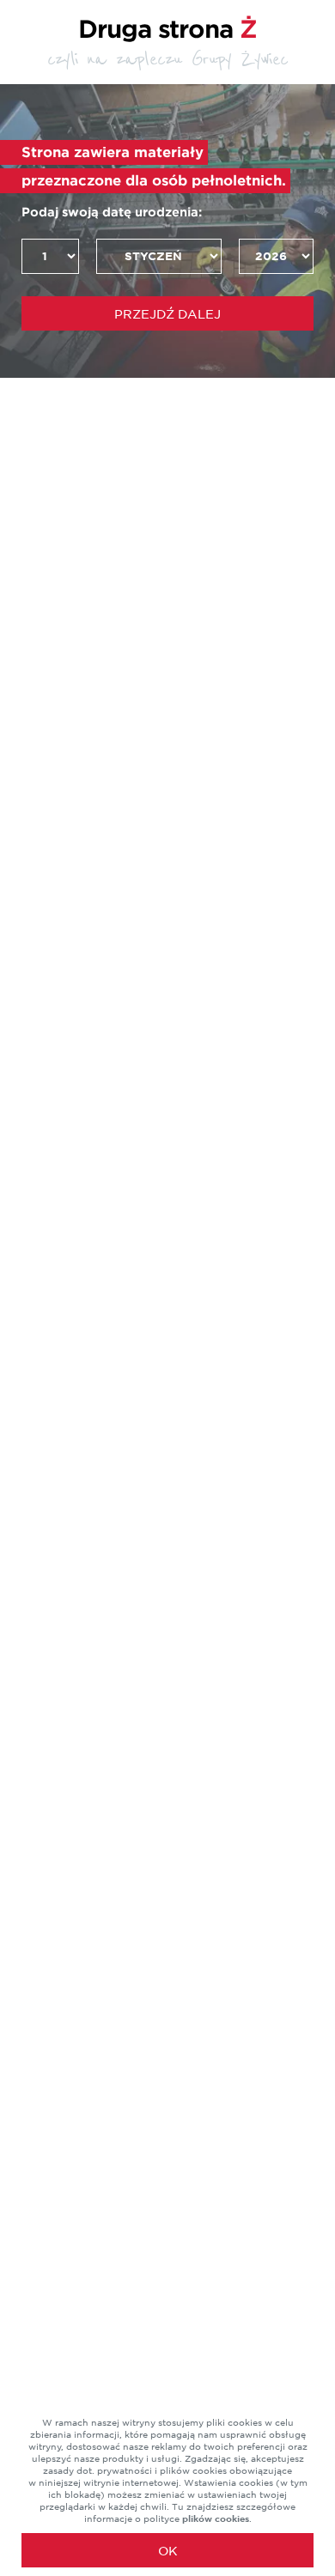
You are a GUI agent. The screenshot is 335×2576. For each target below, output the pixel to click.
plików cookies (216, 2518)
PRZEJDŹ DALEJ (167, 314)
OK (168, 2551)
